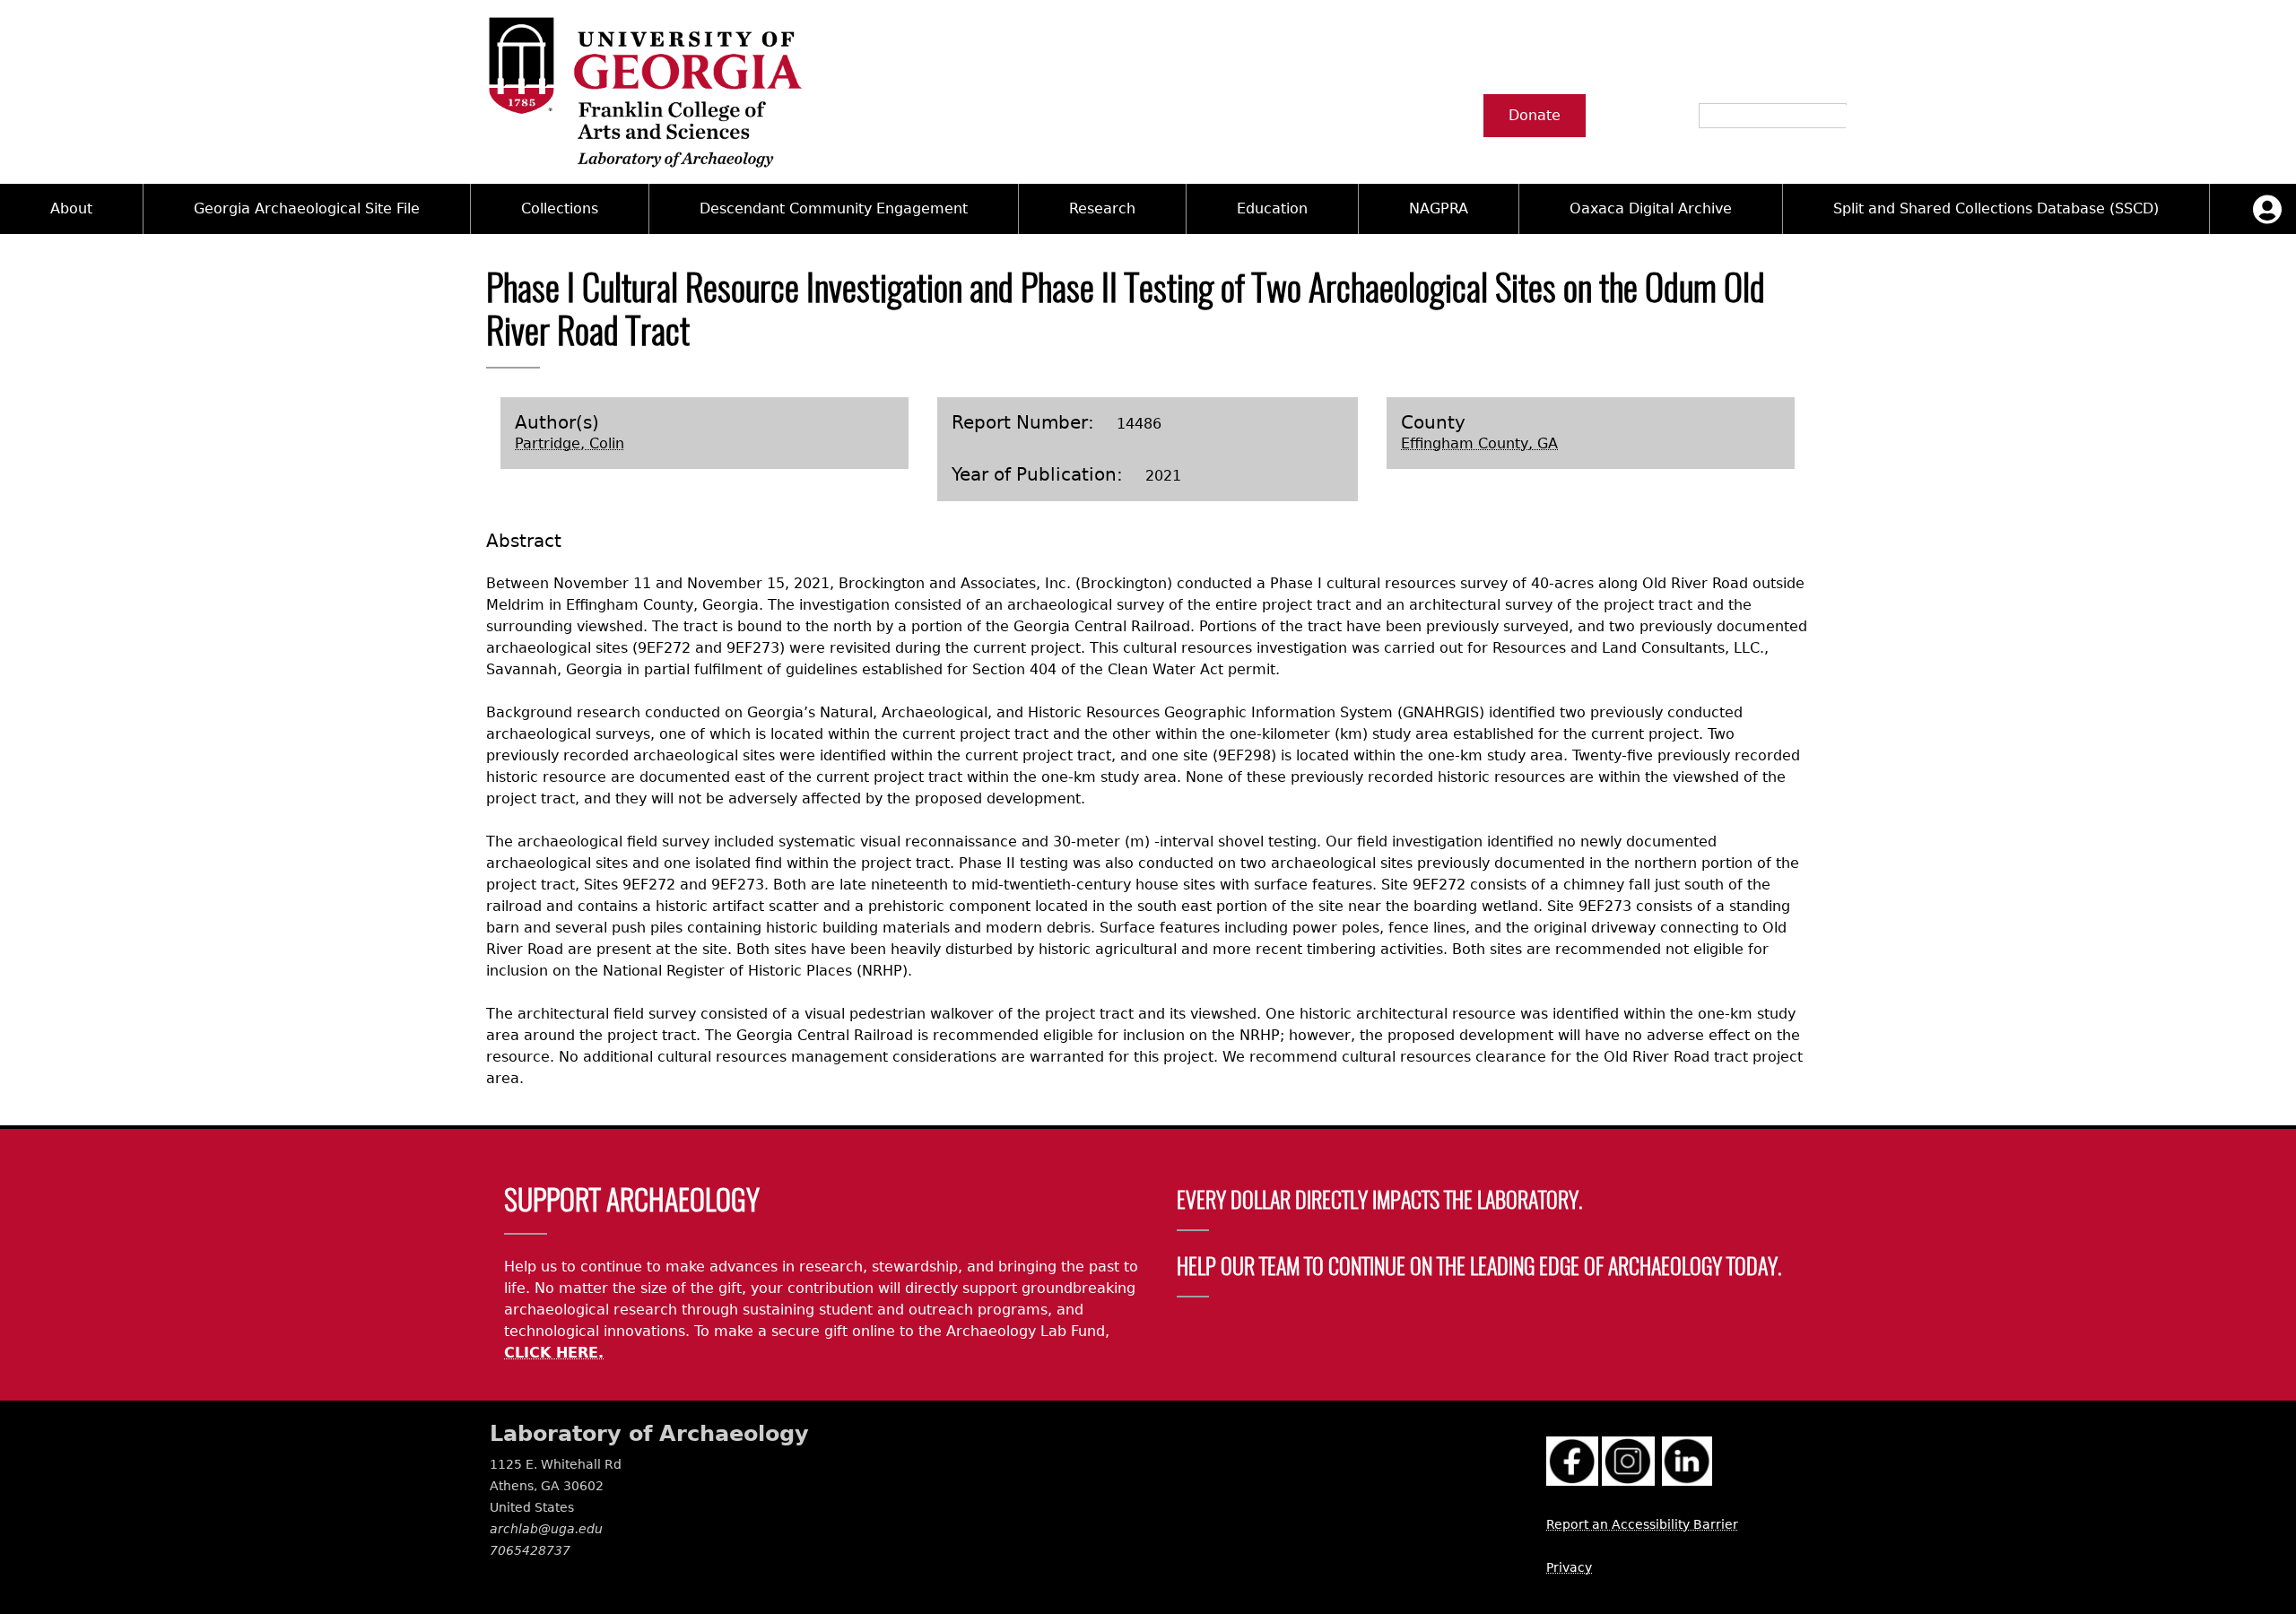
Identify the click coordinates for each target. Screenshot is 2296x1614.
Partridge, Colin (570, 443)
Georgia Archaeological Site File (307, 208)
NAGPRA (1439, 208)
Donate (1535, 115)
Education (1272, 208)
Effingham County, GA (1479, 443)
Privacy (1569, 1567)
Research (1102, 208)
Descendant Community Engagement (834, 208)
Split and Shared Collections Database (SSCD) (1996, 208)
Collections (560, 208)
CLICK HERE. (554, 1353)
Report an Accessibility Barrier (1642, 1524)
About (71, 208)
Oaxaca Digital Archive (1651, 208)
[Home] (644, 92)
